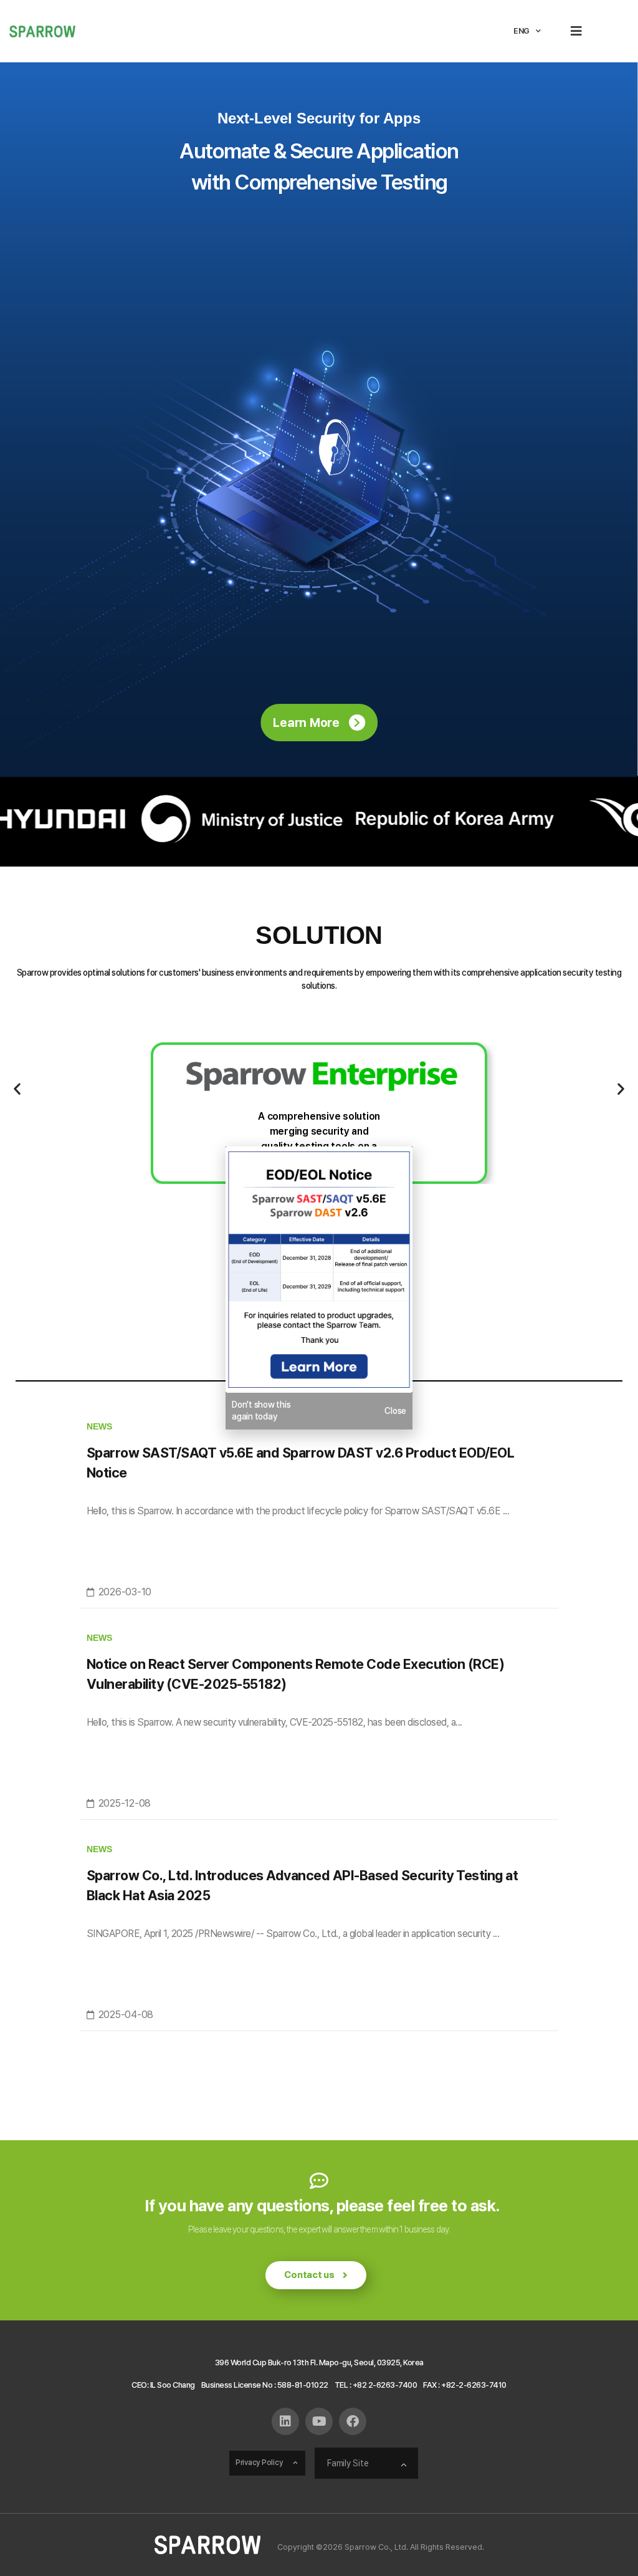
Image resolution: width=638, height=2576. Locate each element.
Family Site (348, 2463)
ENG (521, 31)
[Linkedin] (285, 2421)
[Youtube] (319, 2421)
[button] (577, 31)
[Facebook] (353, 2421)
